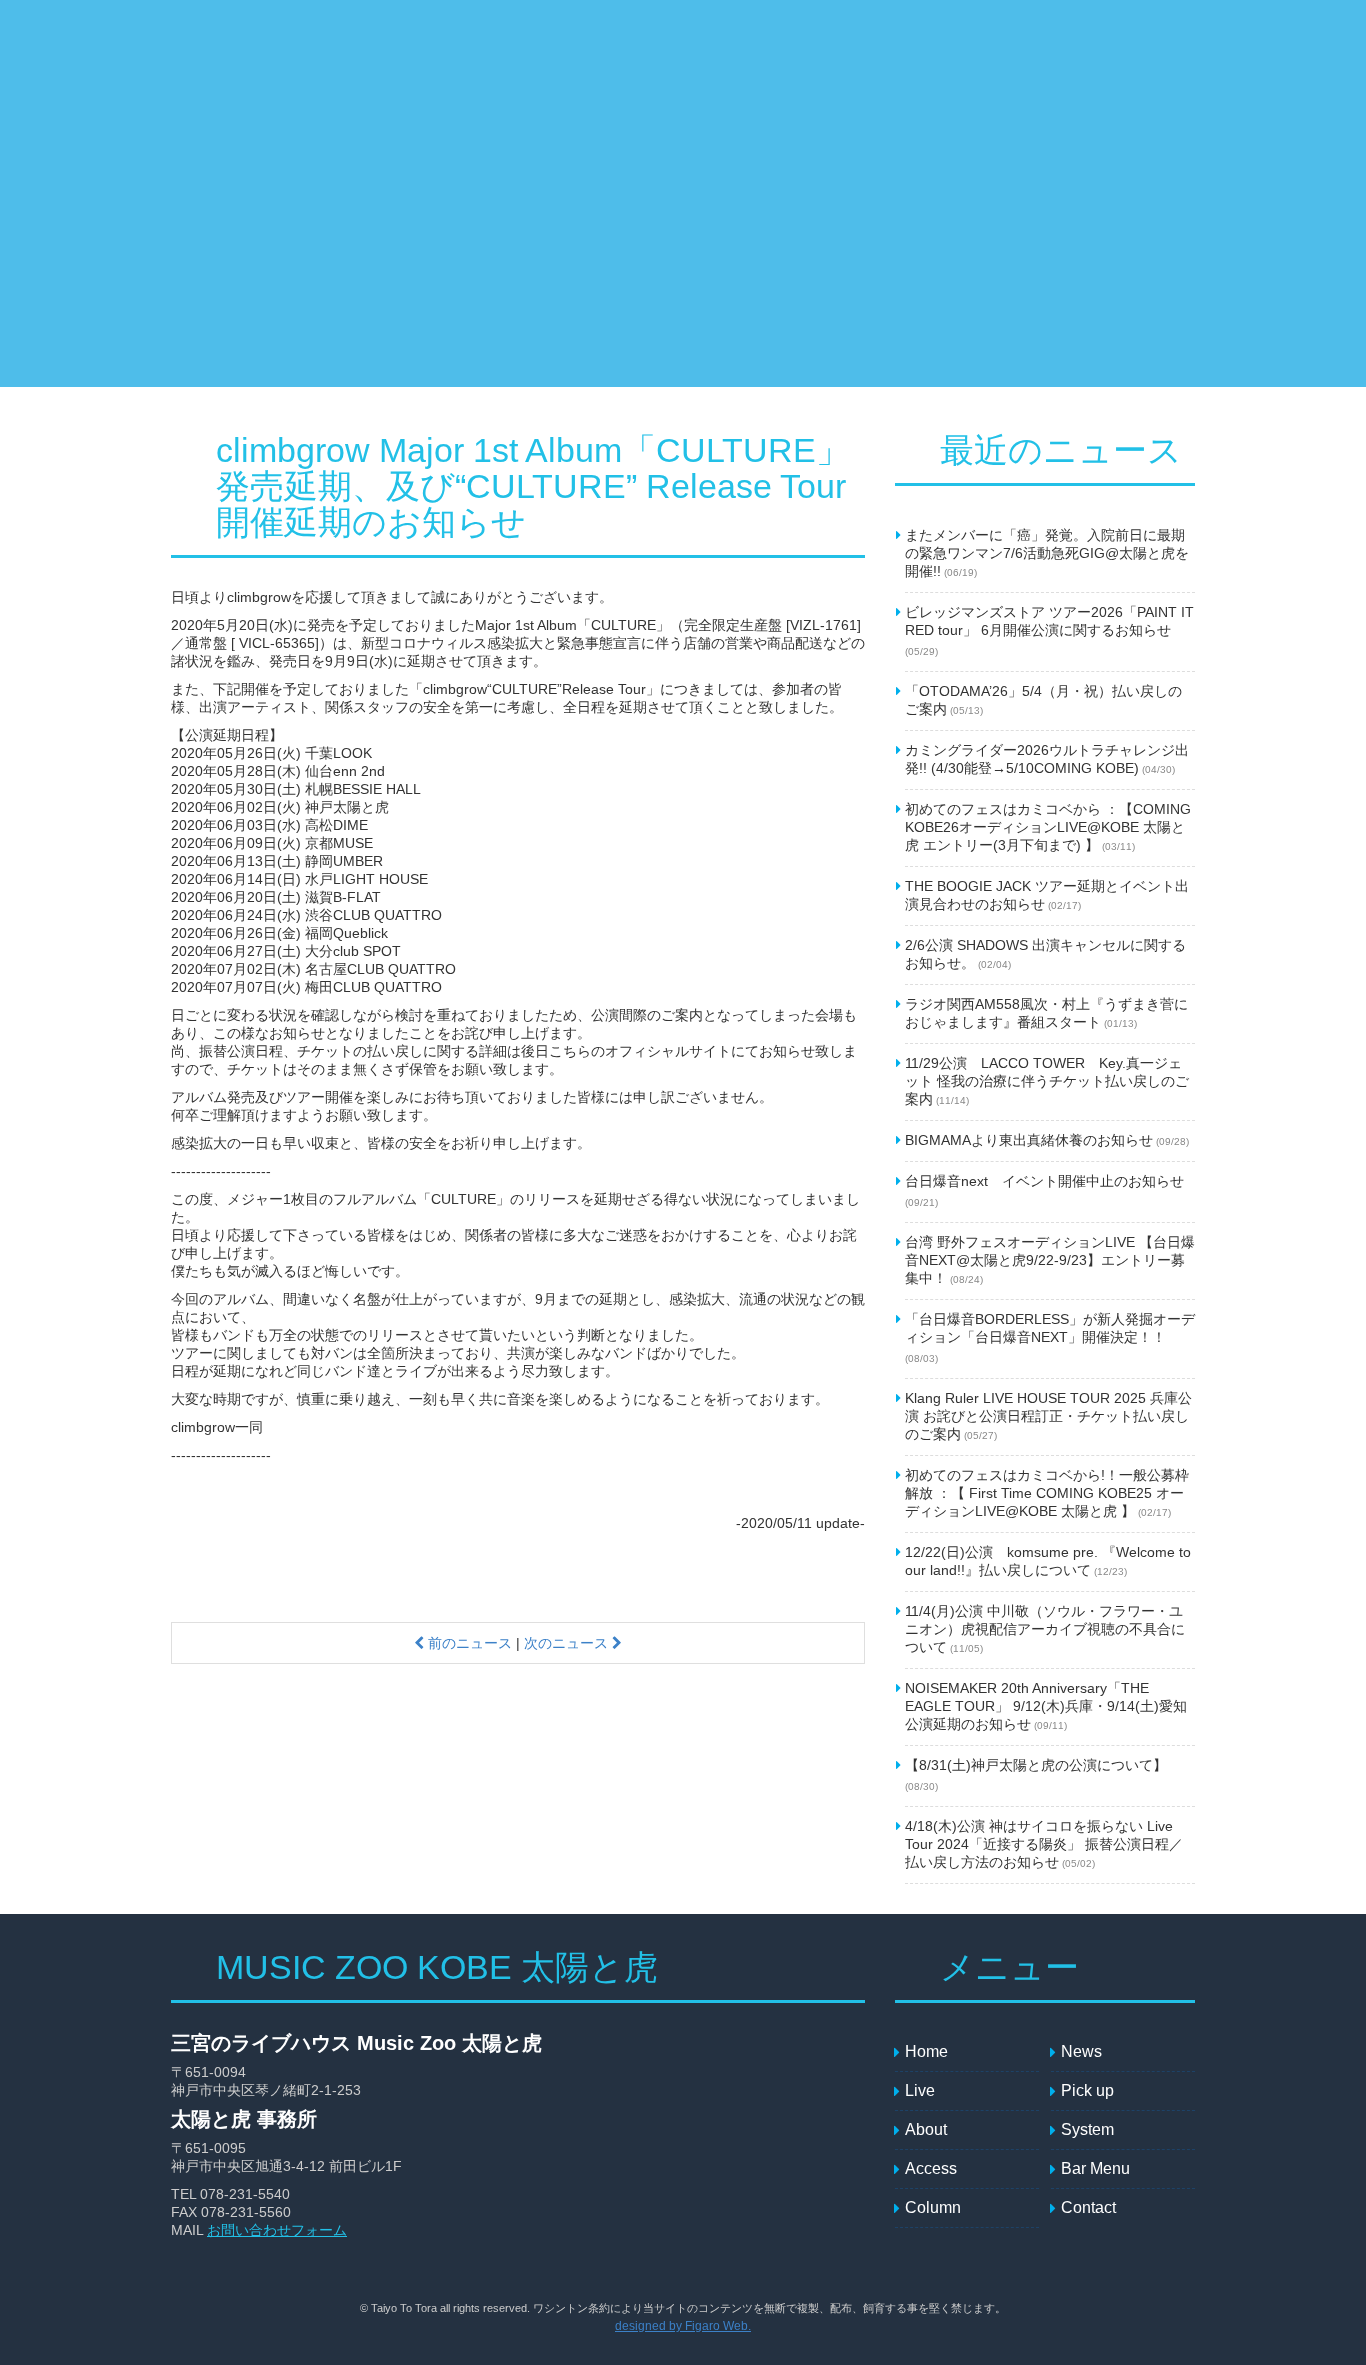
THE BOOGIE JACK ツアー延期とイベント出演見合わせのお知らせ (1047, 895)
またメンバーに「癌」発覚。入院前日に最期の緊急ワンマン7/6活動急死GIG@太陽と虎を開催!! (1047, 553)
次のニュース (568, 1643)
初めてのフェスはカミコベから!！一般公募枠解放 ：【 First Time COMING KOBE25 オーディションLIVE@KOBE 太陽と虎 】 (1047, 1493)
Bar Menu (961, 116)
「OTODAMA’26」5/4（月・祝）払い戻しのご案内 (1043, 700)
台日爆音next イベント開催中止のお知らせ (1044, 1190)
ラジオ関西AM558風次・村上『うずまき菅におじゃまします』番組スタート (1046, 1013)
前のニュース (468, 1643)
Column (1146, 116)
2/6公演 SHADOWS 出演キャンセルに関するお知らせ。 (1045, 954)
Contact (1056, 116)
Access (871, 116)
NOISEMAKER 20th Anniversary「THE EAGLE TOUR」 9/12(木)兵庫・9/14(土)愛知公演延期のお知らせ (1046, 1706)
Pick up (486, 116)
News (301, 116)
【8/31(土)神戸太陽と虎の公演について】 (1036, 1774)
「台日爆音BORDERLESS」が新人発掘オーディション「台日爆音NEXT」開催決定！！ (1050, 1337)
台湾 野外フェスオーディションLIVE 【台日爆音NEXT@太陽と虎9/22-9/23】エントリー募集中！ (1050, 1260)
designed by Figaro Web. (683, 2326)
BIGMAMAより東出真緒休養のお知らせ (1047, 1140)
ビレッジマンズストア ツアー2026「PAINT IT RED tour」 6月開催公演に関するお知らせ (1049, 630)
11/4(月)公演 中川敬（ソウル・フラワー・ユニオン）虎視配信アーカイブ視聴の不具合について (1045, 1629)
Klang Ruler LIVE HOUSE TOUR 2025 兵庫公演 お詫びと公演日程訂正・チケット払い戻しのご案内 (1048, 1416)
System (566, 116)
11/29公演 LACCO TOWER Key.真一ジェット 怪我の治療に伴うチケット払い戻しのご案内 (1047, 1081)
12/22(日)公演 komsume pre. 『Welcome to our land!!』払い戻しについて (1048, 1561)
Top (221, 116)
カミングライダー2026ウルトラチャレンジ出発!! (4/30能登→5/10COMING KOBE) (1047, 759)
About (796, 116)
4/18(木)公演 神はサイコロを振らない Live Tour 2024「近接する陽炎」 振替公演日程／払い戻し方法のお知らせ (1044, 1844)
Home (926, 2051)
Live (386, 116)
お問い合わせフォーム (277, 2230)
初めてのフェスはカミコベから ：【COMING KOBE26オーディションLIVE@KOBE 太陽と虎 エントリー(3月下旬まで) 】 (1048, 827)
